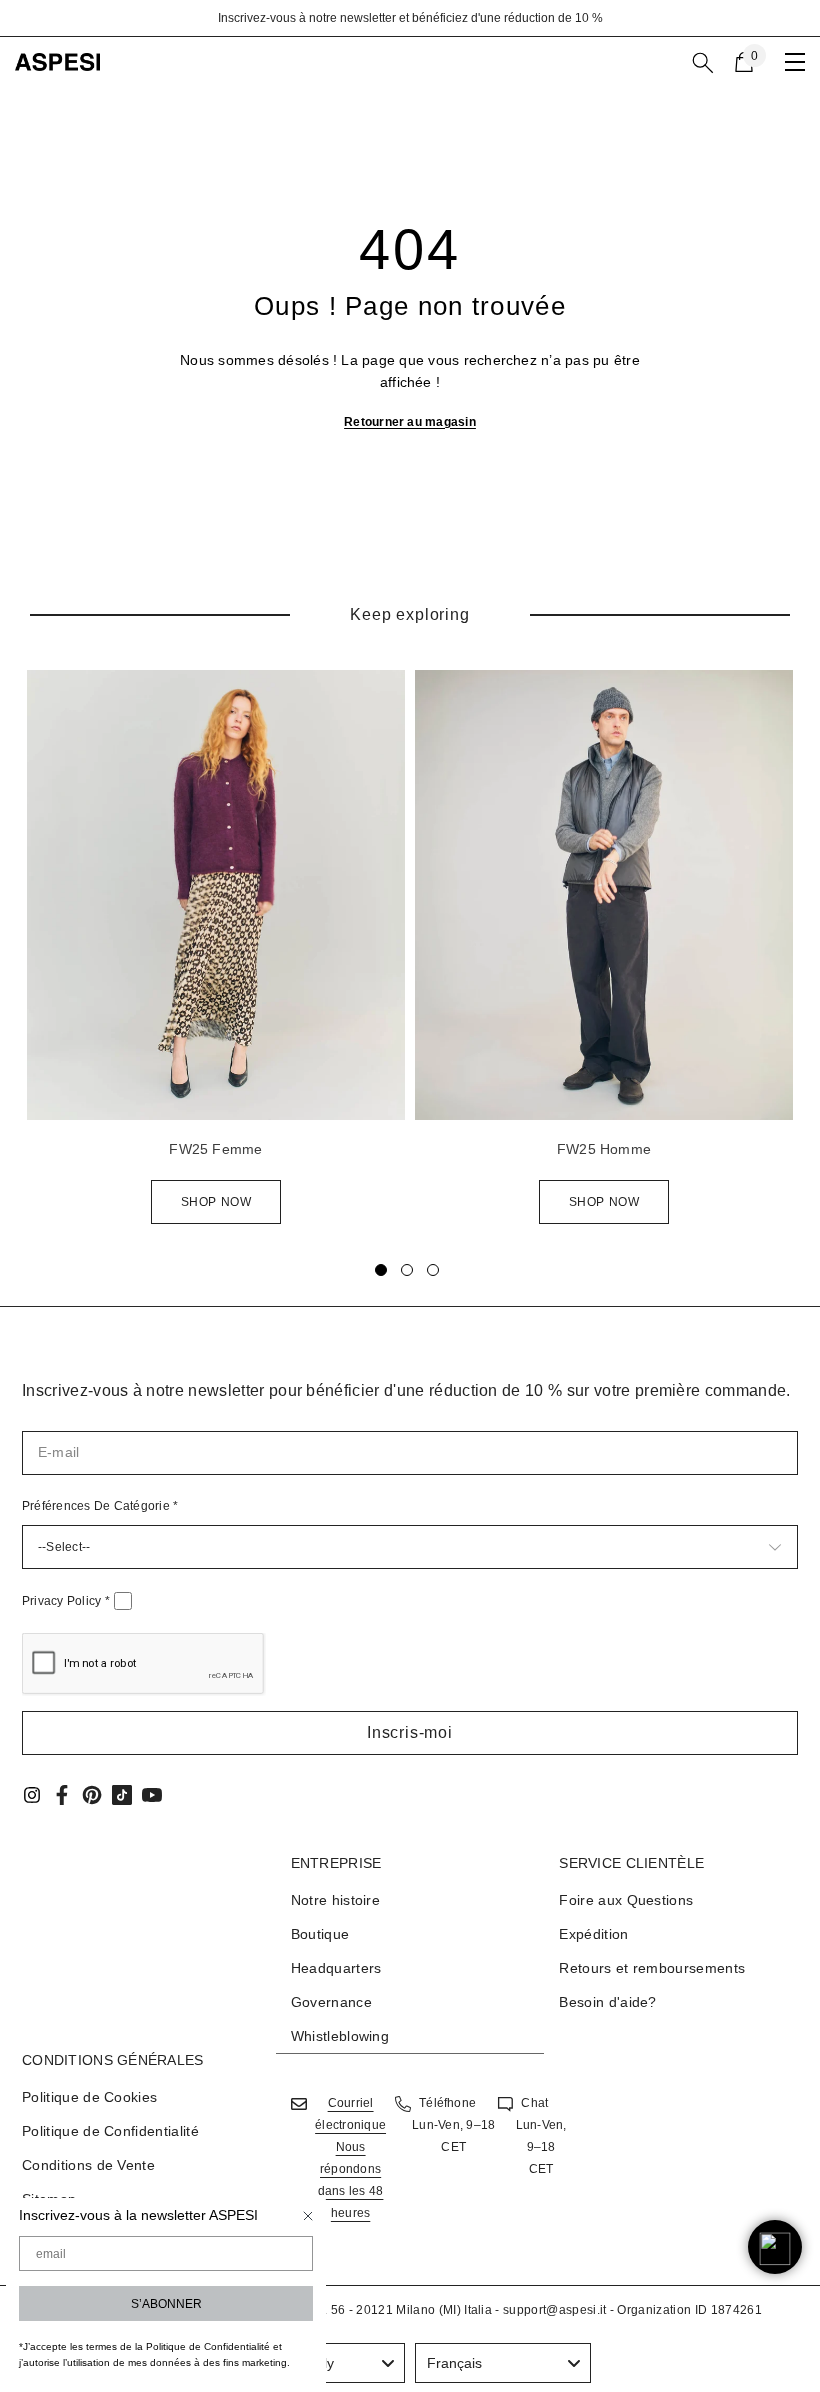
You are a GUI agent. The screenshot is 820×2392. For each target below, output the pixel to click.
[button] (410, 1733)
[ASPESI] (216, 895)
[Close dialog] (308, 2216)
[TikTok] (122, 1795)
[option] (410, 18)
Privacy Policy (66, 1601)
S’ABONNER (166, 2304)
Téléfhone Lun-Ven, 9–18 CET (453, 2125)
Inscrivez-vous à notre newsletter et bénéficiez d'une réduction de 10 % (410, 18)
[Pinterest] (92, 1795)
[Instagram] (32, 1795)
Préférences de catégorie (100, 1506)
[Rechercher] (703, 63)
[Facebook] (62, 1795)
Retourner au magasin (410, 422)
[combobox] (503, 2363)
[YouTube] (152, 1795)
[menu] (795, 62)
